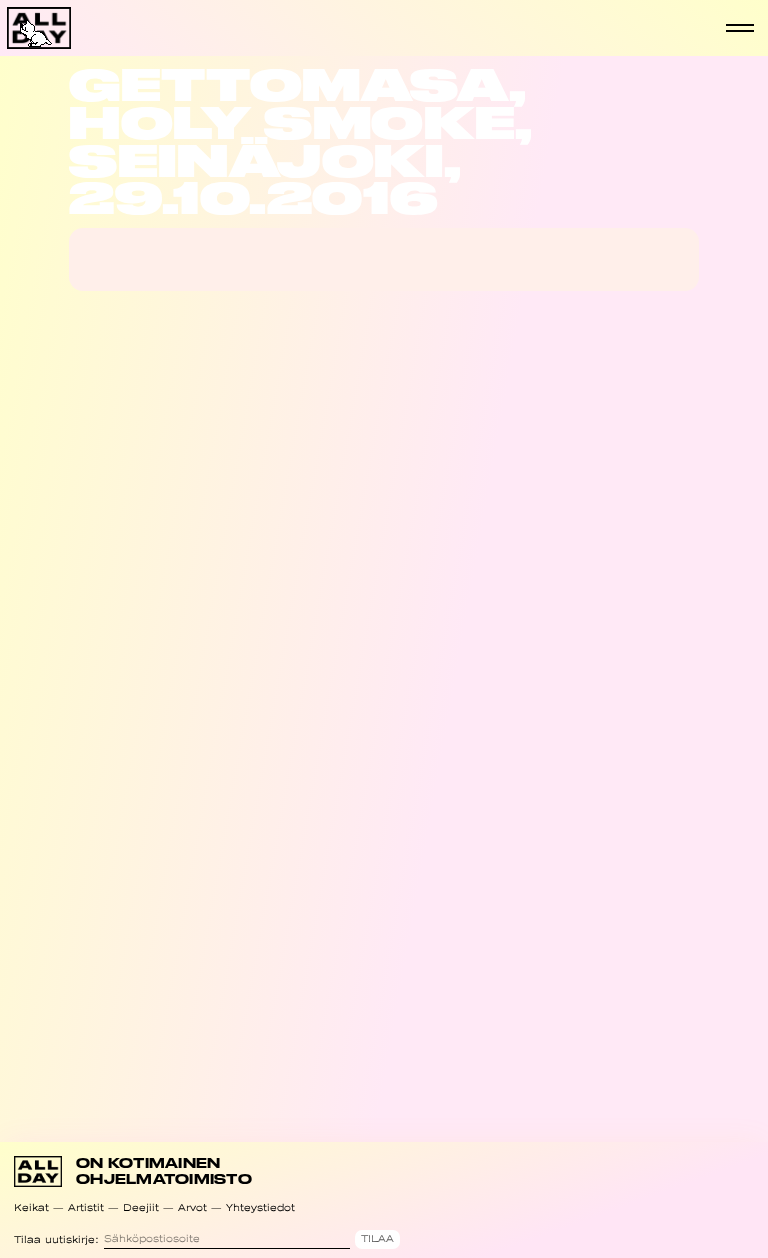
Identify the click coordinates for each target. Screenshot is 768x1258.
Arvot (192, 1207)
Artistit (86, 1207)
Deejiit (141, 1207)
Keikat (31, 1207)
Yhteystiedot (260, 1207)
